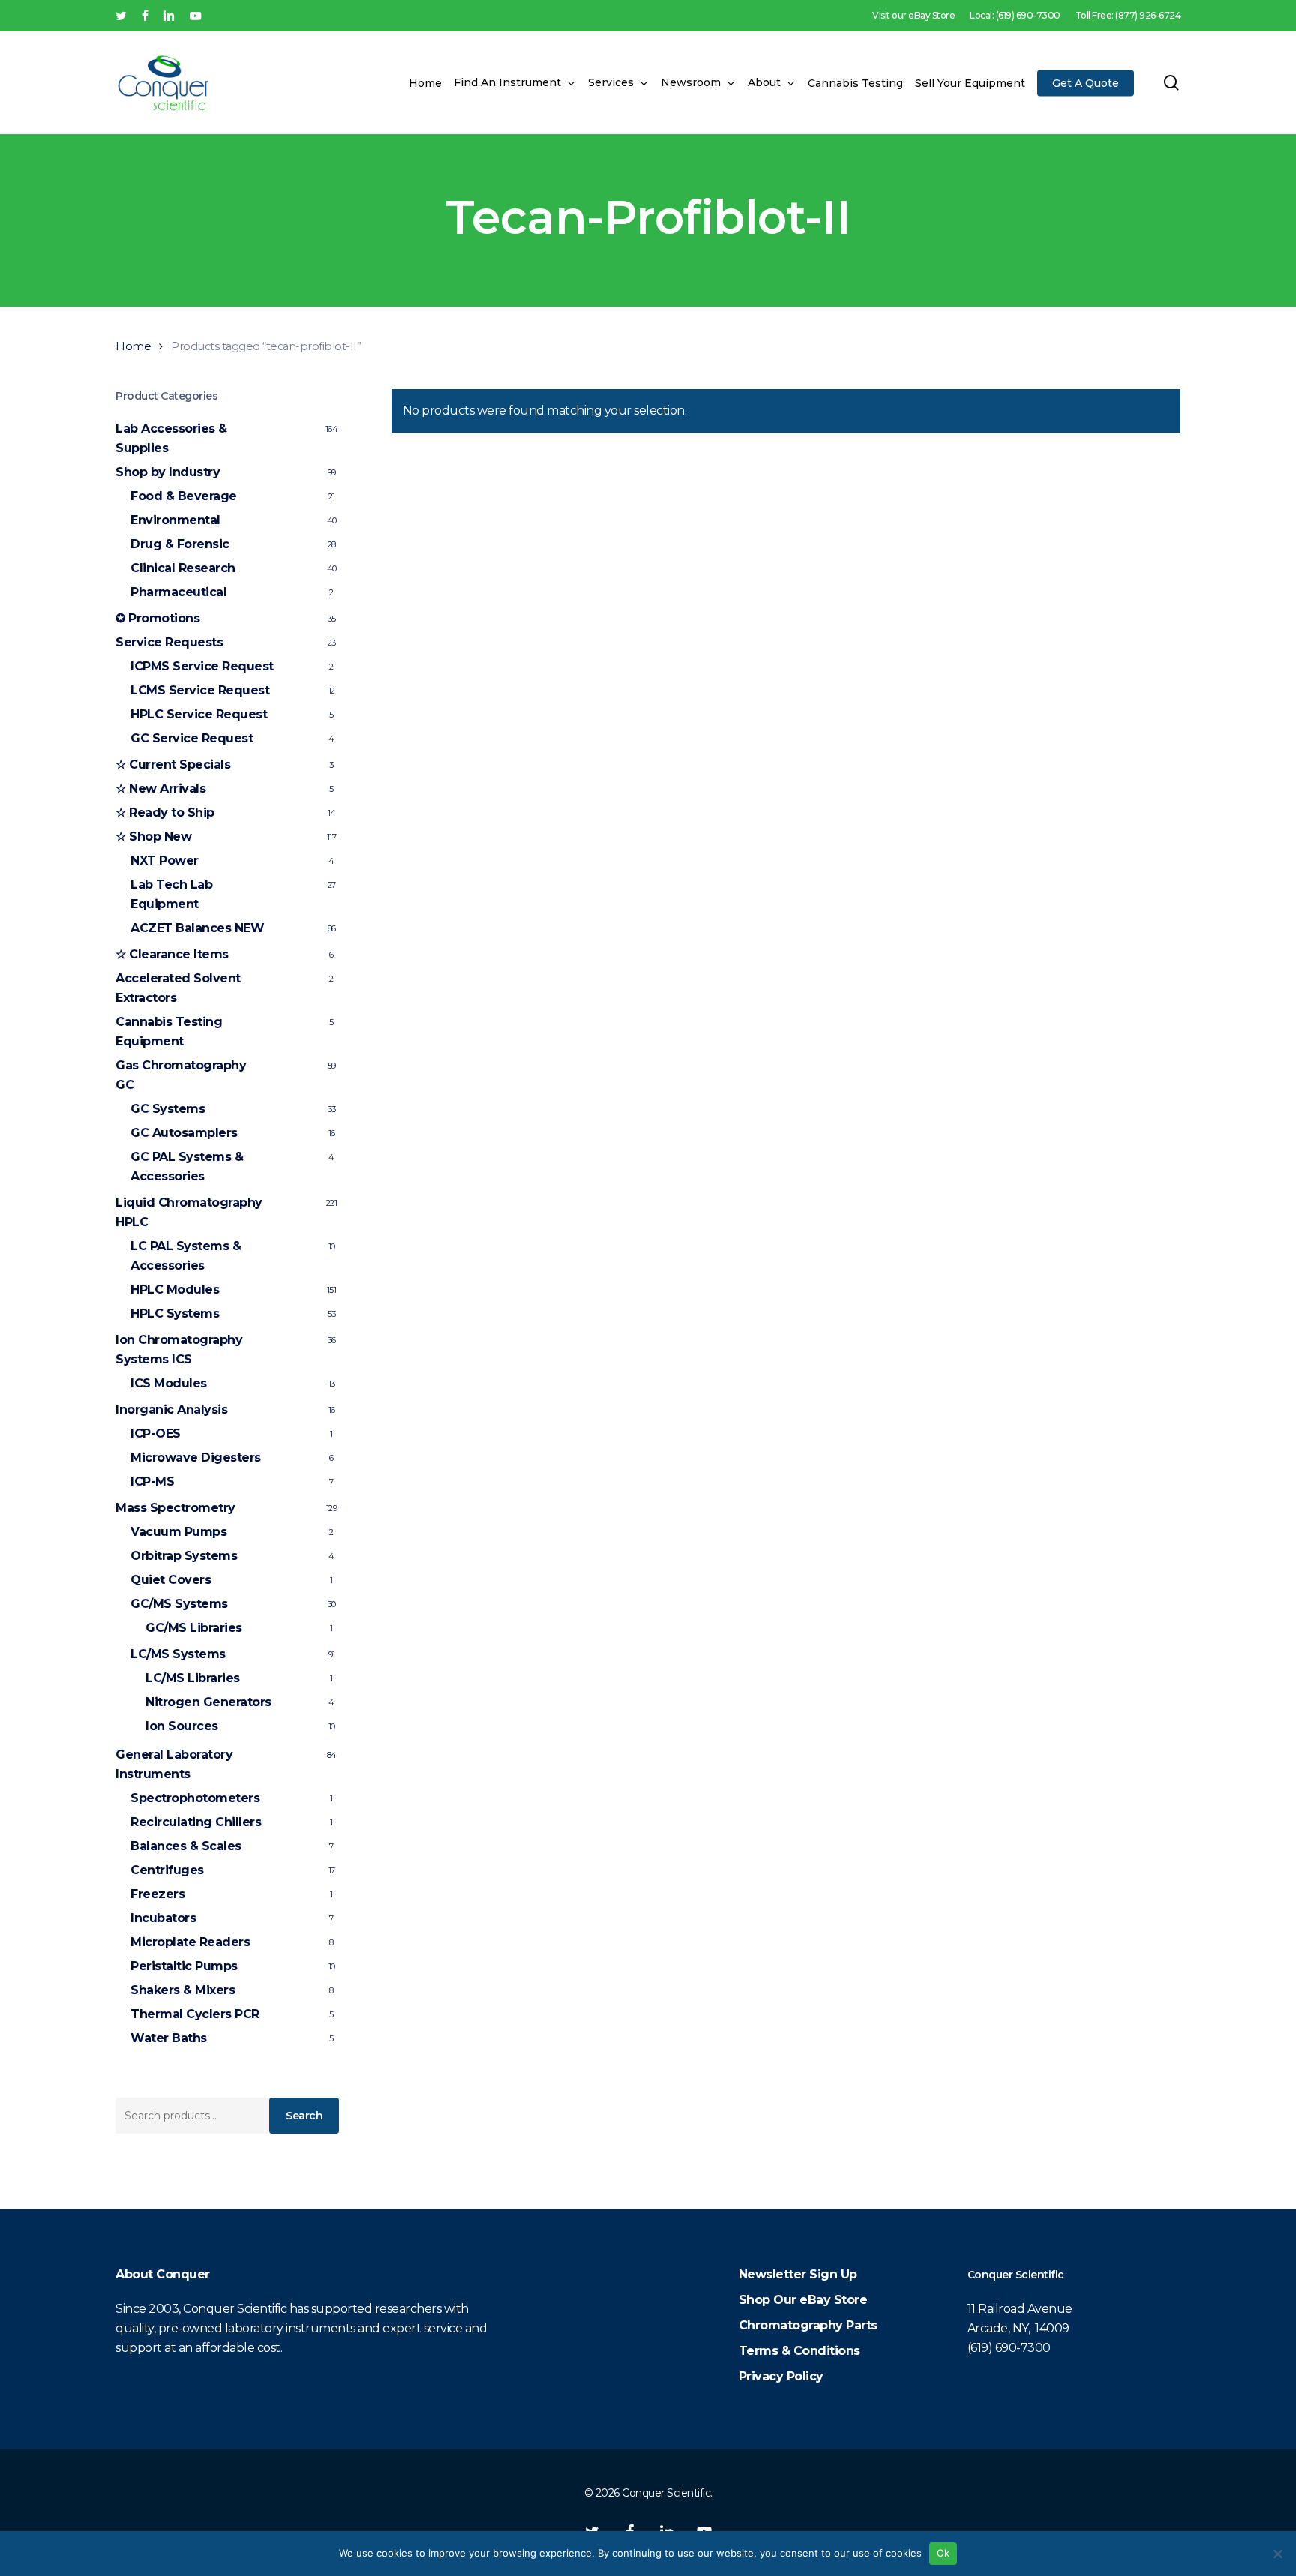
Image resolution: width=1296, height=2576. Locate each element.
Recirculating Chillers (196, 1822)
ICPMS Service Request (202, 666)
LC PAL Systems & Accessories (186, 1256)
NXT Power (165, 861)
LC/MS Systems (178, 1654)
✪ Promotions (157, 618)
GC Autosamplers (184, 1133)
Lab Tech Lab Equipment (171, 894)
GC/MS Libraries (194, 1628)
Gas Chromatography (181, 1075)
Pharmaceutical (178, 592)
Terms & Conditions (799, 2351)
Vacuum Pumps (178, 1532)
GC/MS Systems (179, 1604)
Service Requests (169, 642)
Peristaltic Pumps (184, 1966)
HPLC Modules (175, 1289)
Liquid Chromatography (189, 1212)
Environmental (175, 520)
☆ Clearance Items (172, 954)
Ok (943, 2553)
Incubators (163, 1918)
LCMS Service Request (200, 690)
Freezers (157, 1894)
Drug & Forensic (180, 544)
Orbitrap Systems (184, 1556)
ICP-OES (156, 1433)
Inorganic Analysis (171, 1409)
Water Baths (169, 2038)
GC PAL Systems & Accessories (187, 1167)
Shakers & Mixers (183, 1990)
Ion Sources (182, 1726)
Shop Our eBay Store (803, 2300)
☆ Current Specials (173, 765)
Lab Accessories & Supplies (171, 438)
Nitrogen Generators (208, 1702)
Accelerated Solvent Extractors (178, 988)
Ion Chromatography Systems (179, 1349)
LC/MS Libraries (193, 1678)
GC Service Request (192, 738)
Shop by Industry (168, 472)
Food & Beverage (184, 496)
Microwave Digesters (196, 1457)
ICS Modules (169, 1383)
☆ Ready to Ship (165, 813)
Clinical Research (183, 568)
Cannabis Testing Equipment (169, 1032)
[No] (1277, 2554)
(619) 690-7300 (1009, 2348)
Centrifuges (167, 1870)
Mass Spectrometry (175, 1508)
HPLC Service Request (199, 714)
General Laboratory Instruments (174, 1764)
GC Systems (168, 1109)
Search (304, 2116)
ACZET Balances (197, 928)
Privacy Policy (781, 2376)
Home (133, 346)
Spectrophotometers (195, 1798)
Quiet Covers (171, 1580)
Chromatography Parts (808, 2325)
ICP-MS (152, 1481)
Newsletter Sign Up (798, 2274)
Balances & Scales (186, 1846)
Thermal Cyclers (195, 2014)
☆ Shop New (153, 837)
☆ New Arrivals (160, 789)
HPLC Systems (175, 1313)
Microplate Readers (190, 1942)
